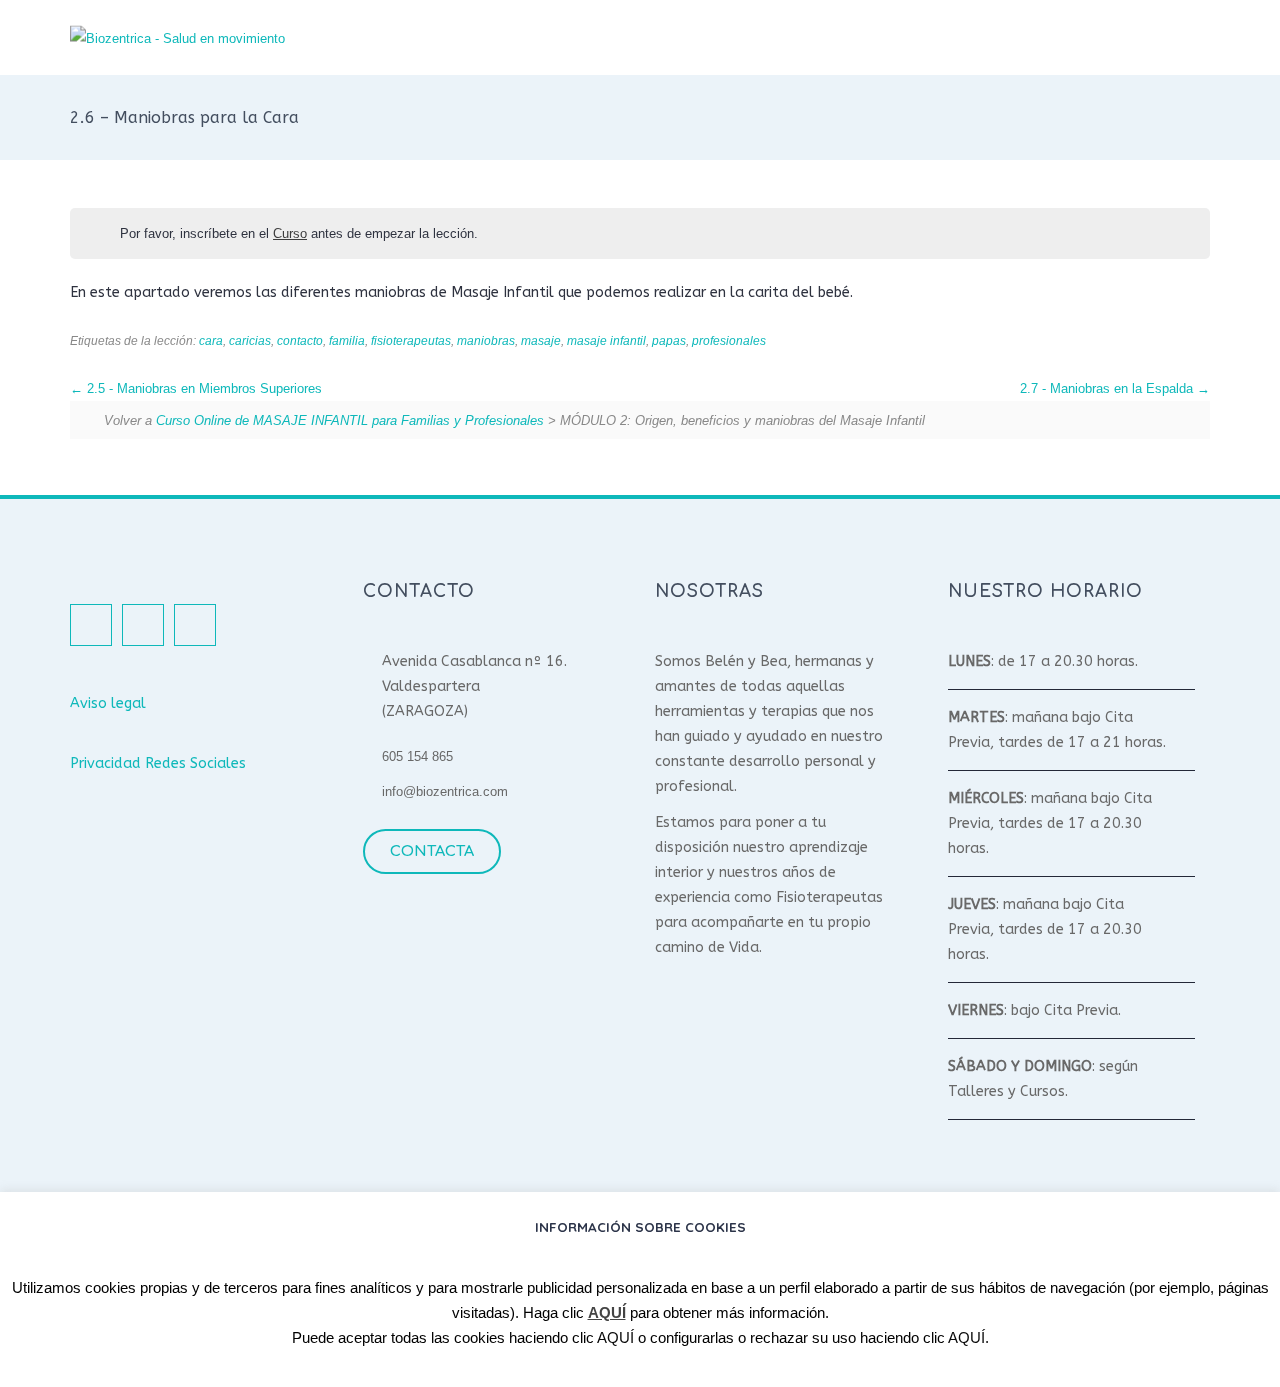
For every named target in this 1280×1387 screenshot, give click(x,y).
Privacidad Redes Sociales (158, 763)
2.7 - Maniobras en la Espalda (1108, 388)
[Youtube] (195, 625)
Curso (290, 233)
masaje (541, 340)
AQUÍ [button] (615, 1337)
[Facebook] (91, 625)
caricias (250, 340)
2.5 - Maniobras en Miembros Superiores (202, 388)
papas (669, 340)
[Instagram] (143, 625)
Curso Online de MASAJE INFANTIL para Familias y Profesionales (350, 420)
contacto (300, 340)
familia (347, 340)
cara (211, 340)
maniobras (486, 340)
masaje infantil (606, 340)
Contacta (432, 851)
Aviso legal (108, 703)
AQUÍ (607, 1312)
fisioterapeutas (411, 340)
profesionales (729, 340)
